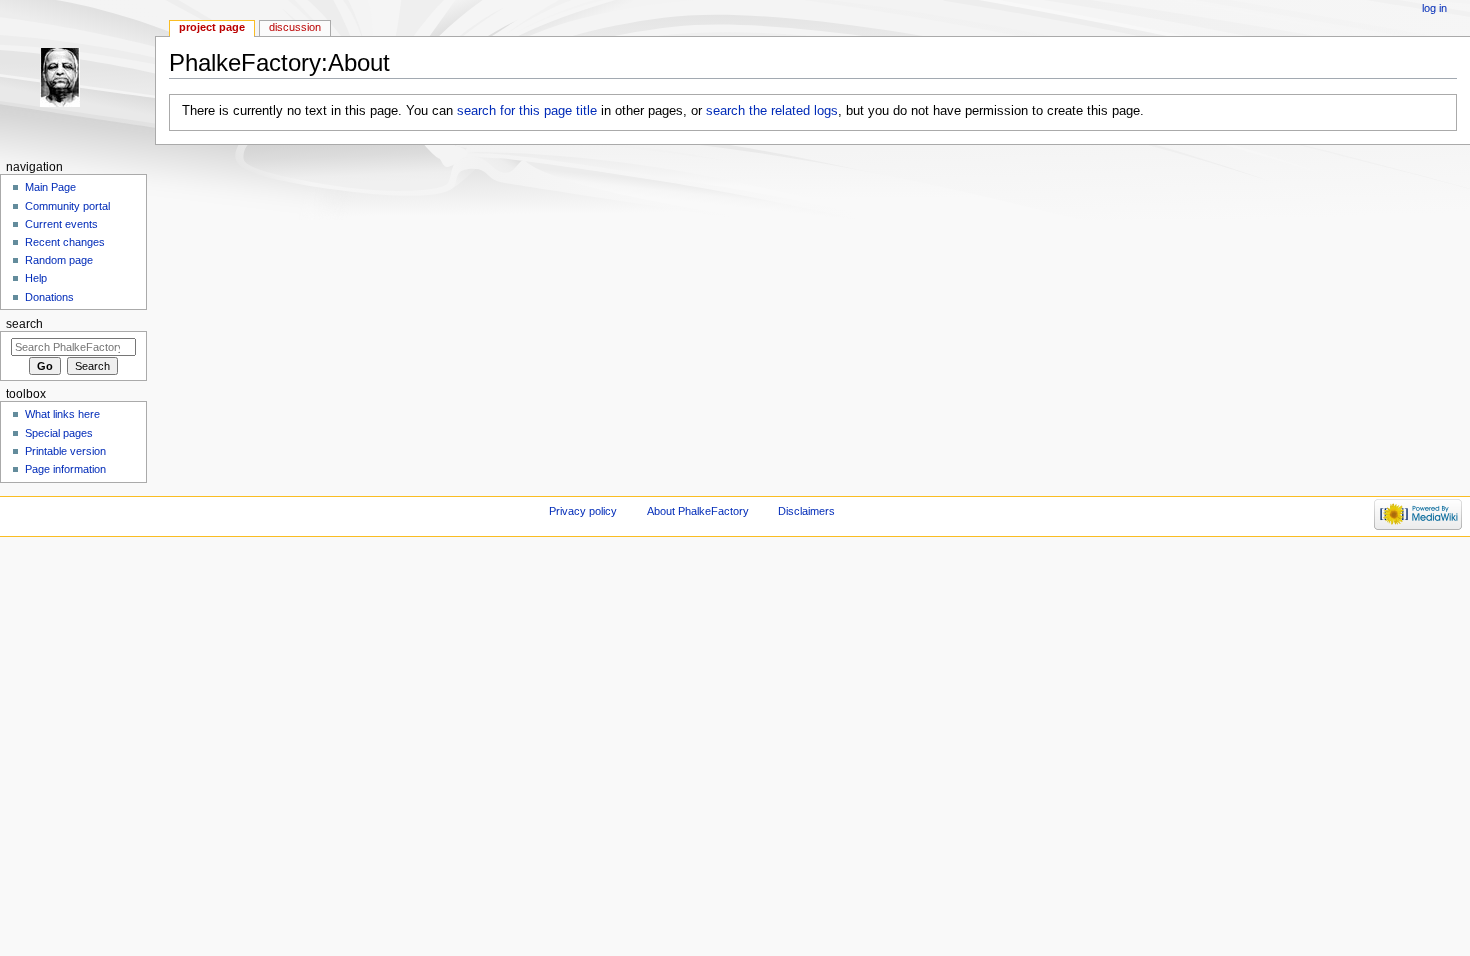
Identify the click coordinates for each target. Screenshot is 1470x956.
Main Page (50, 187)
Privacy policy (583, 511)
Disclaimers (806, 511)
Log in (1434, 8)
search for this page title (527, 111)
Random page (59, 260)
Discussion (295, 27)
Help (36, 278)
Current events (61, 224)
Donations (49, 297)
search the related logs (772, 111)
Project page (212, 27)
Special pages (59, 433)
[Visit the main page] (77, 77)
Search (24, 324)
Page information (65, 469)
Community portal (67, 206)
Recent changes (65, 242)
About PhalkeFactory (698, 511)
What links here (62, 414)
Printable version (65, 451)
